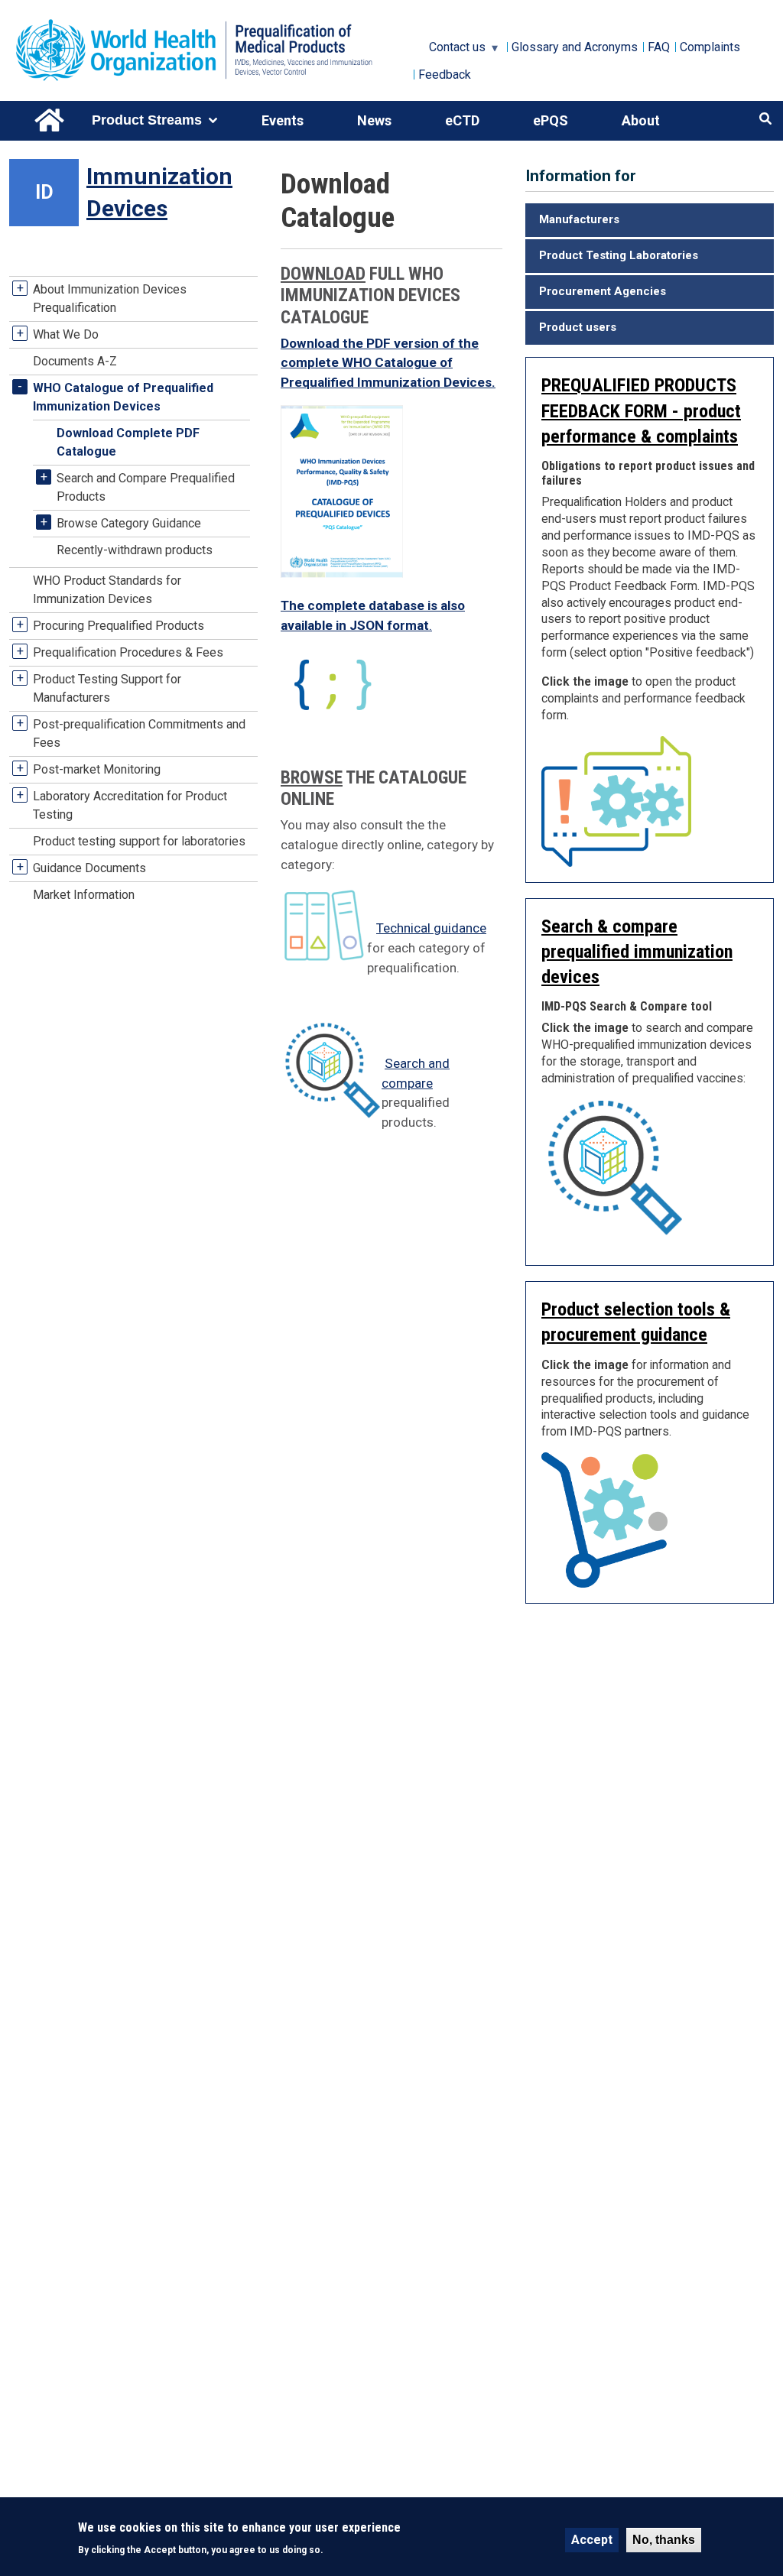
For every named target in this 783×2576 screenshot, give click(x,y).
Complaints (710, 47)
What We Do (66, 334)
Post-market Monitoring (97, 769)
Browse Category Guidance (129, 523)
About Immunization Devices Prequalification (110, 298)
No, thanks (664, 2540)
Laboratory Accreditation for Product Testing (130, 805)
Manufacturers (579, 219)
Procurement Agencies (603, 291)
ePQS (551, 120)
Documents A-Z (75, 361)
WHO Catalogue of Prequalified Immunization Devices (123, 397)
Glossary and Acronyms (575, 47)
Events (283, 120)
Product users (578, 327)
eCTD (462, 120)
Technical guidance (431, 928)
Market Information (84, 895)
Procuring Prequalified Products (119, 626)
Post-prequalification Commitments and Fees (139, 733)
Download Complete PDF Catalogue (128, 442)
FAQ (659, 47)
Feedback (445, 75)
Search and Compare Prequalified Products (146, 487)
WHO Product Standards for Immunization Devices (107, 590)
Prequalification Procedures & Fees (128, 652)
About (641, 120)
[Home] (211, 50)
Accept (592, 2540)
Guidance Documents (89, 868)
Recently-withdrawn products (135, 550)
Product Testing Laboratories (619, 255)
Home (50, 121)
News (374, 120)
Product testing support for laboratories (139, 841)
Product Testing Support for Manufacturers (107, 688)
